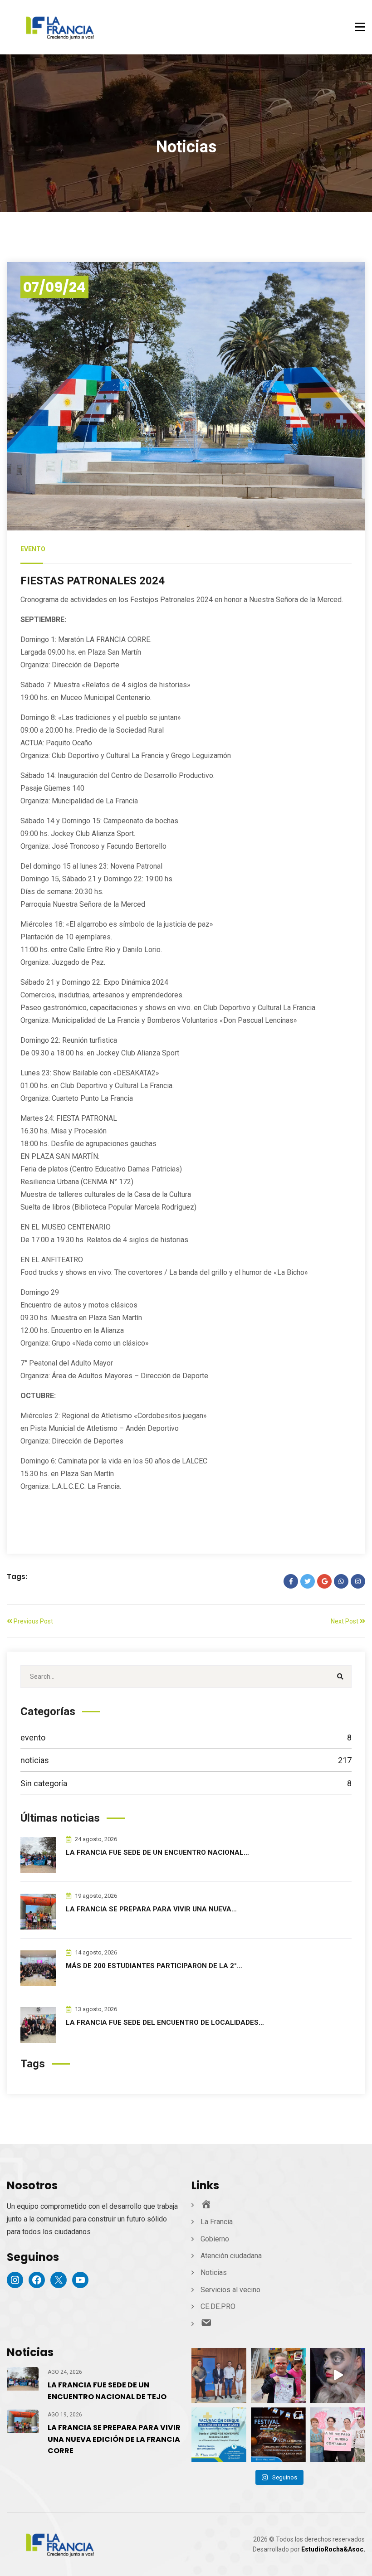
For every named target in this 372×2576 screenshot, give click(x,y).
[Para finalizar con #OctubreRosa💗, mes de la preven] (338, 2435)
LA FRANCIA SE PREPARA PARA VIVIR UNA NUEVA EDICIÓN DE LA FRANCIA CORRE (114, 2439)
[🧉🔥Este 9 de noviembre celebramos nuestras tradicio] (278, 2435)
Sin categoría (186, 1783)
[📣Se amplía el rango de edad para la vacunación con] (219, 2435)
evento (33, 549)
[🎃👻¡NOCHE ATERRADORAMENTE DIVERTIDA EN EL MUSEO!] (338, 2375)
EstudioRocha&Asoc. (333, 2549)
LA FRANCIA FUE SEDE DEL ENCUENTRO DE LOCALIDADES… (165, 2022)
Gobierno (215, 2239)
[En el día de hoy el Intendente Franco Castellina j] (219, 2375)
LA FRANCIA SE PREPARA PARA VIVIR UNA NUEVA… (151, 1909)
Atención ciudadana (231, 2256)
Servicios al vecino (230, 2290)
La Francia (217, 2222)
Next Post (345, 1621)
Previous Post (33, 1621)
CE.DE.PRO (218, 2306)
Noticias (214, 2272)
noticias (186, 1760)
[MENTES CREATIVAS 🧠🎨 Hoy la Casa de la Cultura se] (278, 2375)
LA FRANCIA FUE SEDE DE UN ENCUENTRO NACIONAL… (157, 1852)
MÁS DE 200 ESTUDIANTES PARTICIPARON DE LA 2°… (154, 1966)
